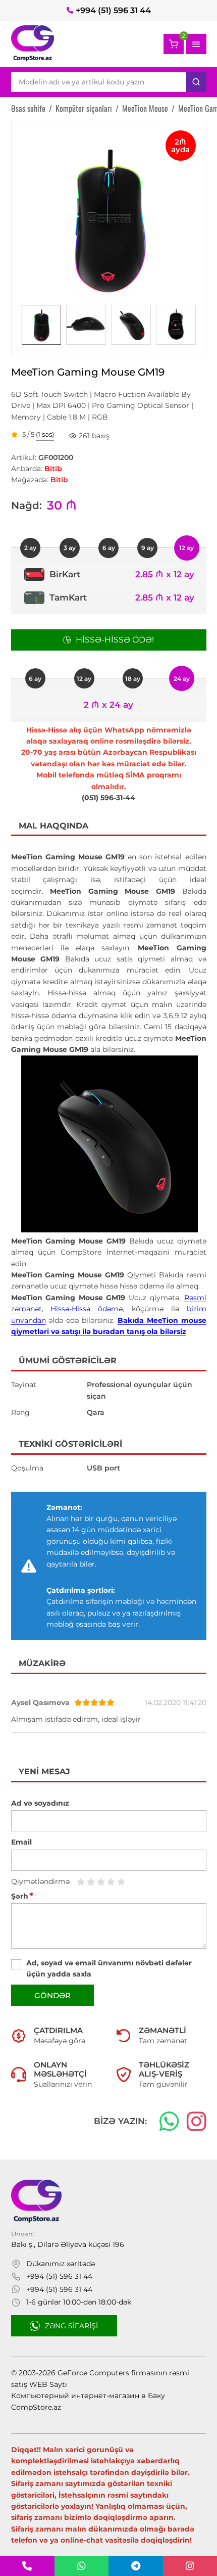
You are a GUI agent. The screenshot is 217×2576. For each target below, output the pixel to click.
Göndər (52, 1995)
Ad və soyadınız (40, 1803)
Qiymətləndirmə (40, 1881)
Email (21, 1842)
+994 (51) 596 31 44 (113, 10)
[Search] (196, 82)
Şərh (22, 1896)
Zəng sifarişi (71, 2326)
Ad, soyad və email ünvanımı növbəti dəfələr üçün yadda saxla (109, 1968)
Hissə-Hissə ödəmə (87, 1309)
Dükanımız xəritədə (61, 2264)
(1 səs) (45, 435)
